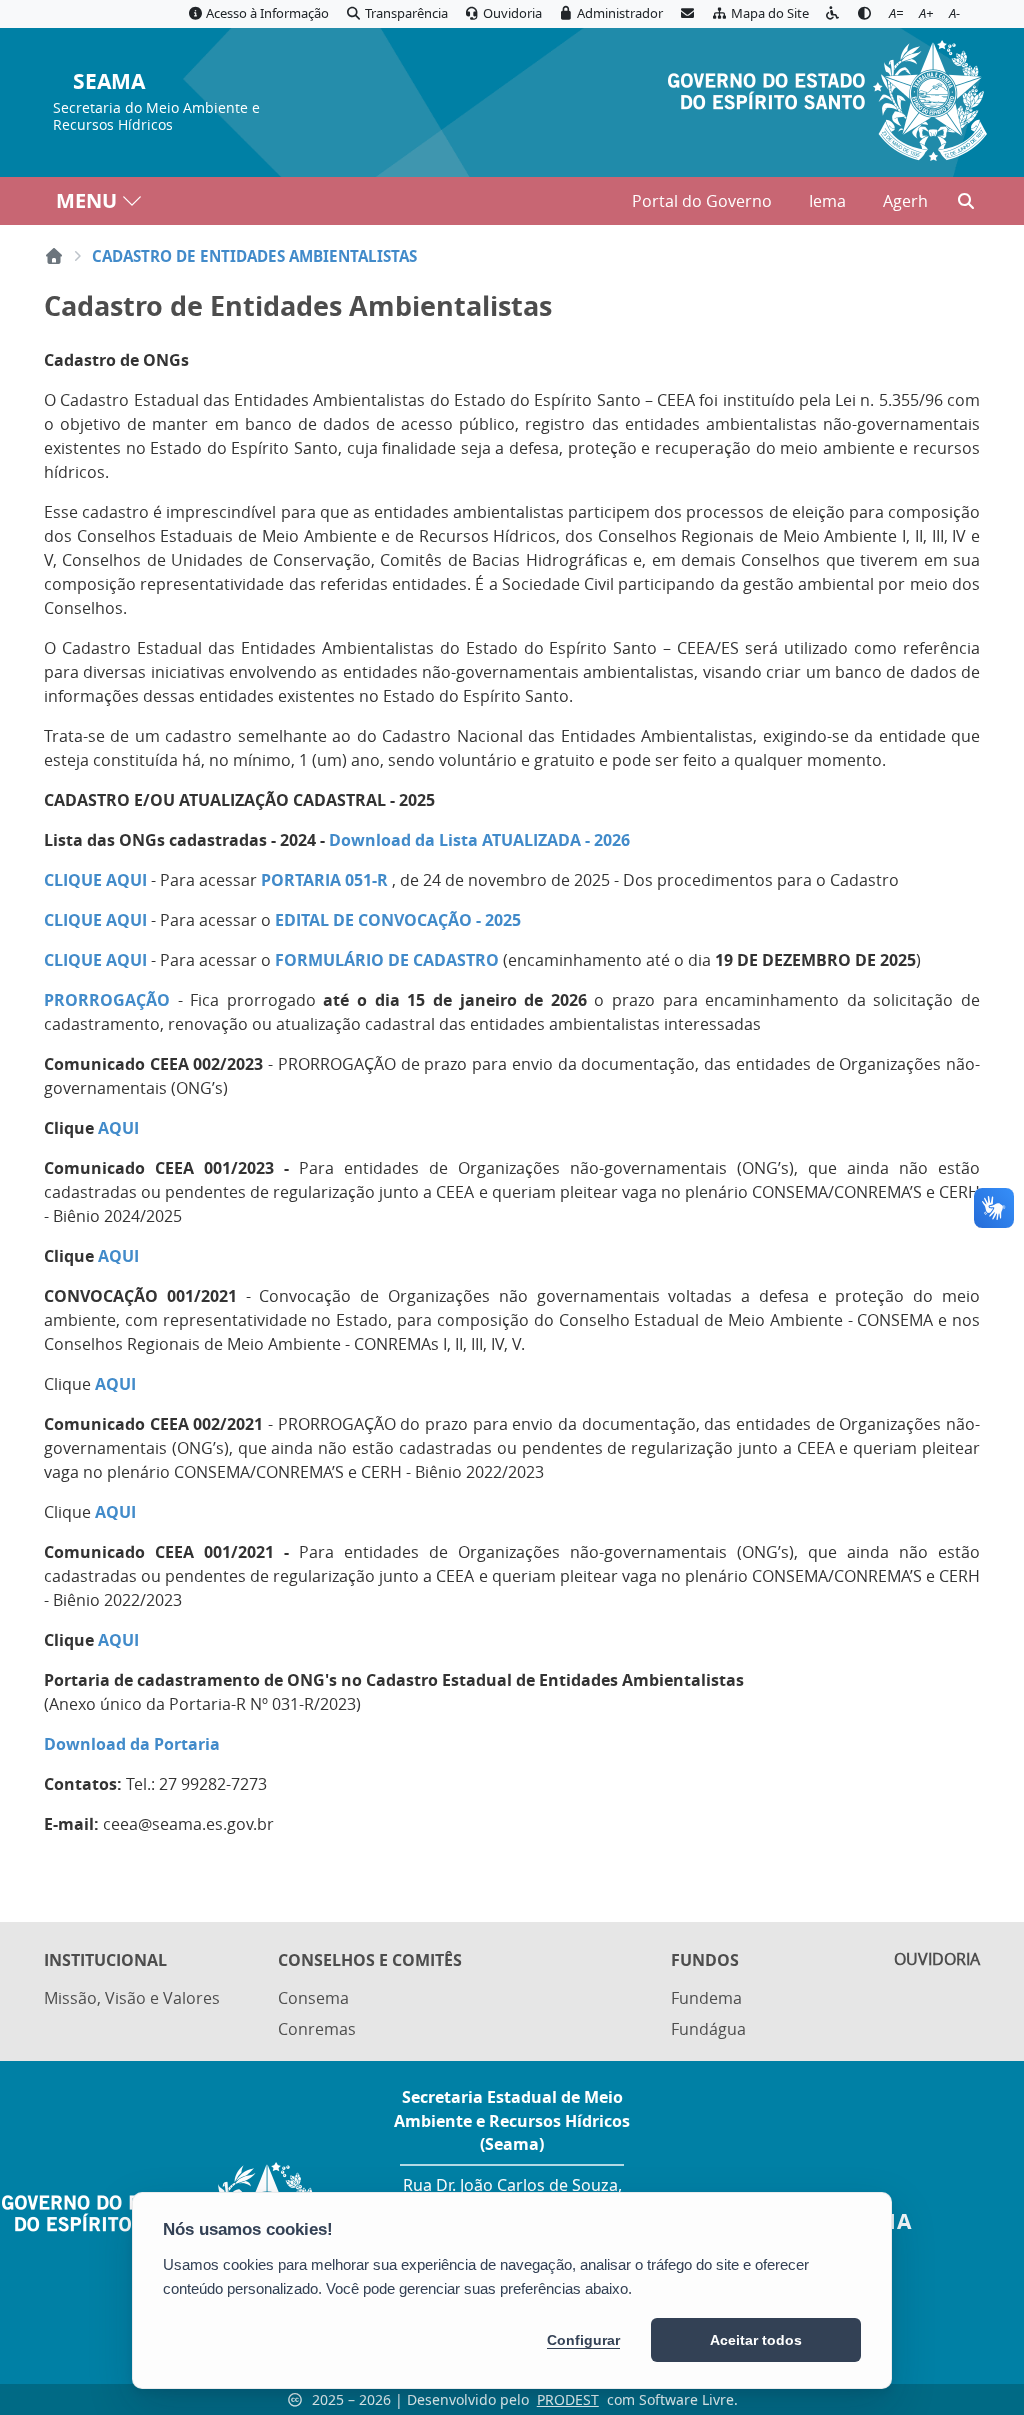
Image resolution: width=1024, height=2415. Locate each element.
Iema (827, 201)
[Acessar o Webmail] (687, 14)
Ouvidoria (937, 1959)
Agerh (905, 201)
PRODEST (568, 2399)
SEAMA (109, 82)
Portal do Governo (702, 201)
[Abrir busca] (966, 201)
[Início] (54, 256)
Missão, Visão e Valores (132, 1998)
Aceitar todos (756, 2340)
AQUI (115, 1512)
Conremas (317, 2029)
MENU (86, 200)
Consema (313, 1998)
